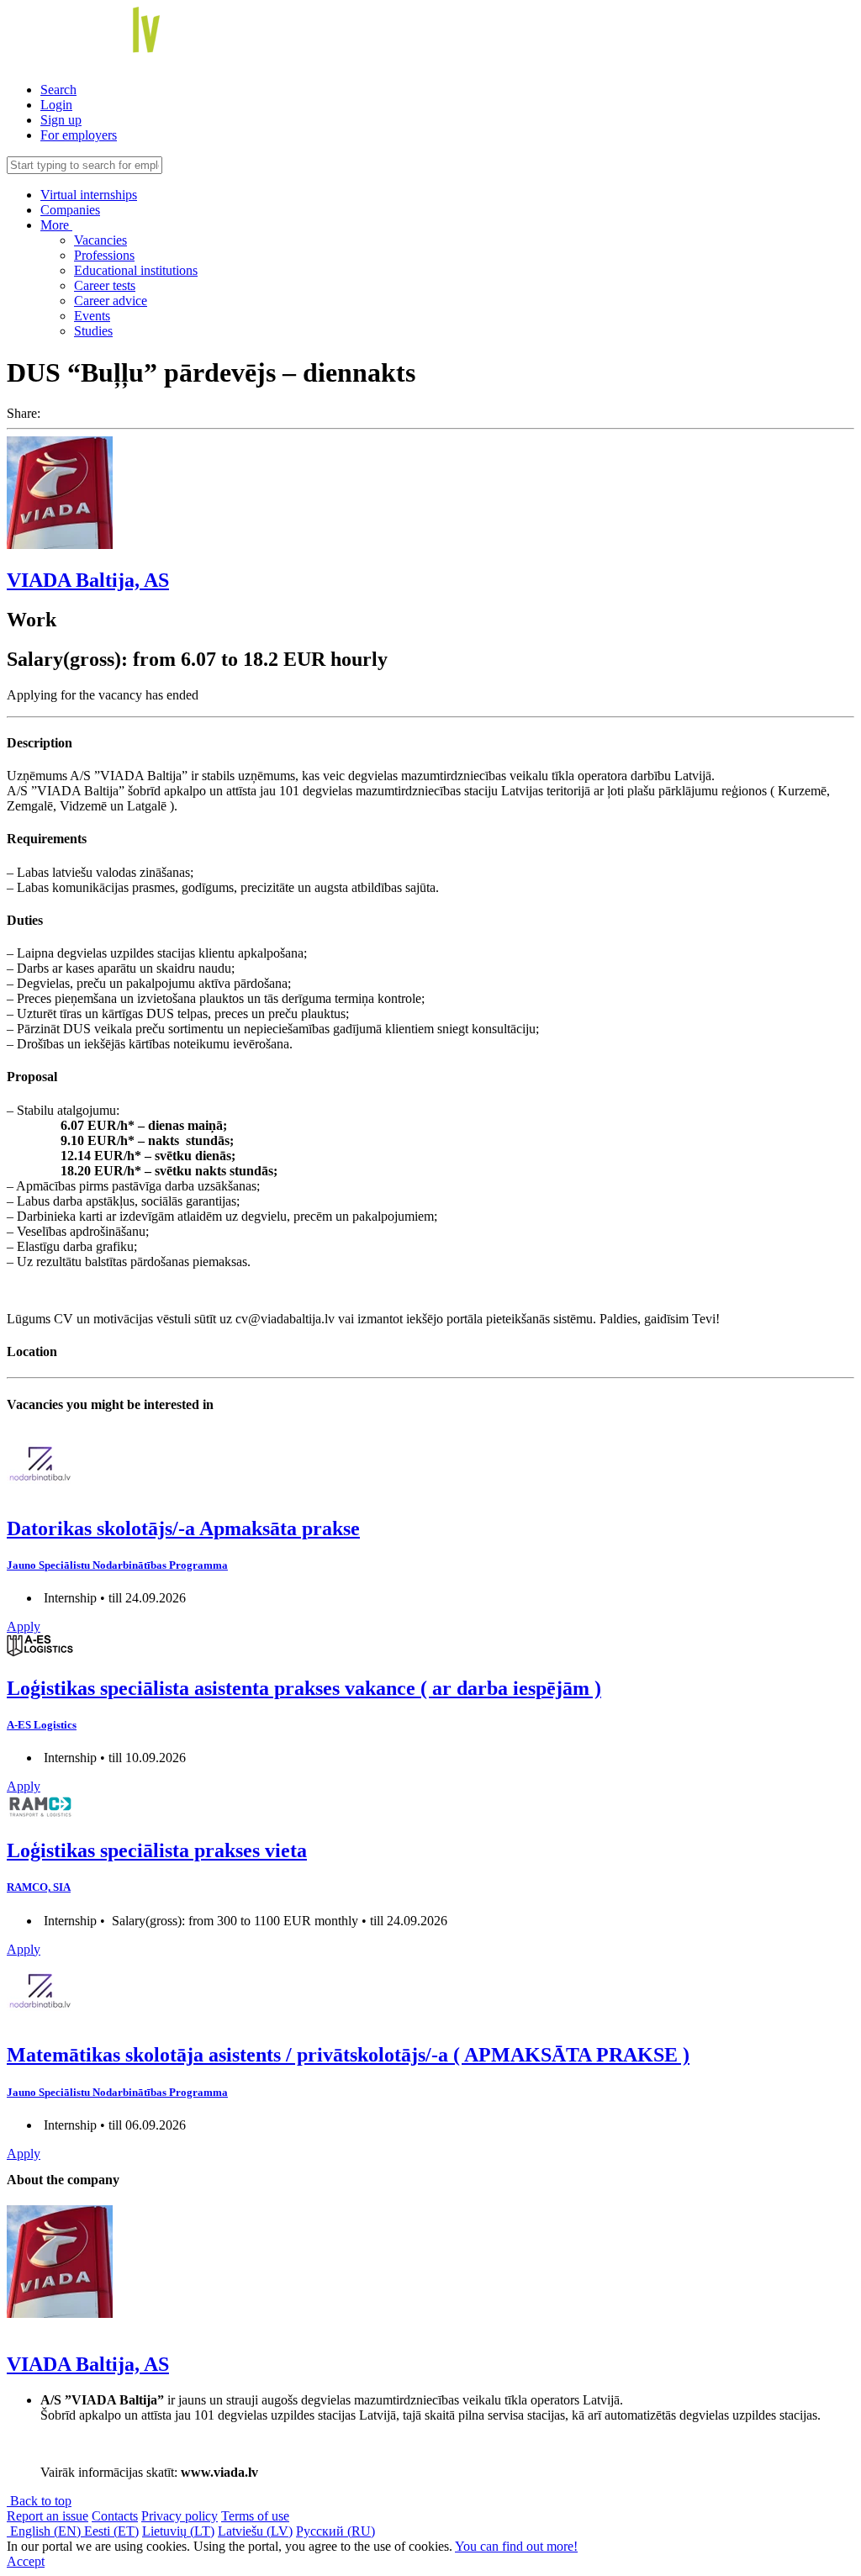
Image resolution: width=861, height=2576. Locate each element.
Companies (70, 210)
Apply (24, 1626)
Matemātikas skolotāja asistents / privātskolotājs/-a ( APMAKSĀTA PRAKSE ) (348, 2055)
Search (58, 90)
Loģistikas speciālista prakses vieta (157, 1850)
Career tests (105, 285)
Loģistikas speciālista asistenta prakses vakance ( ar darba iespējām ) (304, 1688)
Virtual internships (89, 195)
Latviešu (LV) (255, 2531)
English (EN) (45, 2531)
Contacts (115, 2516)
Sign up (61, 120)
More (56, 225)
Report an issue (48, 2516)
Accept (26, 2561)
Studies (93, 331)
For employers (79, 135)
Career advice (111, 301)
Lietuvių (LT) (178, 2531)
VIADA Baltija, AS (88, 580)
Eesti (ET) (111, 2531)
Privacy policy (180, 2516)
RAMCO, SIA (39, 1887)
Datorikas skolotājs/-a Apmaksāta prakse (183, 1528)
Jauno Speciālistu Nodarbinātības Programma (117, 1565)
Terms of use (255, 2516)
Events (92, 316)
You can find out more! (516, 2546)
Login (56, 105)
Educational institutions (136, 270)
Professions (104, 255)
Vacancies (100, 240)
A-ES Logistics (42, 1725)
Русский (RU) (335, 2531)
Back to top (39, 2501)
